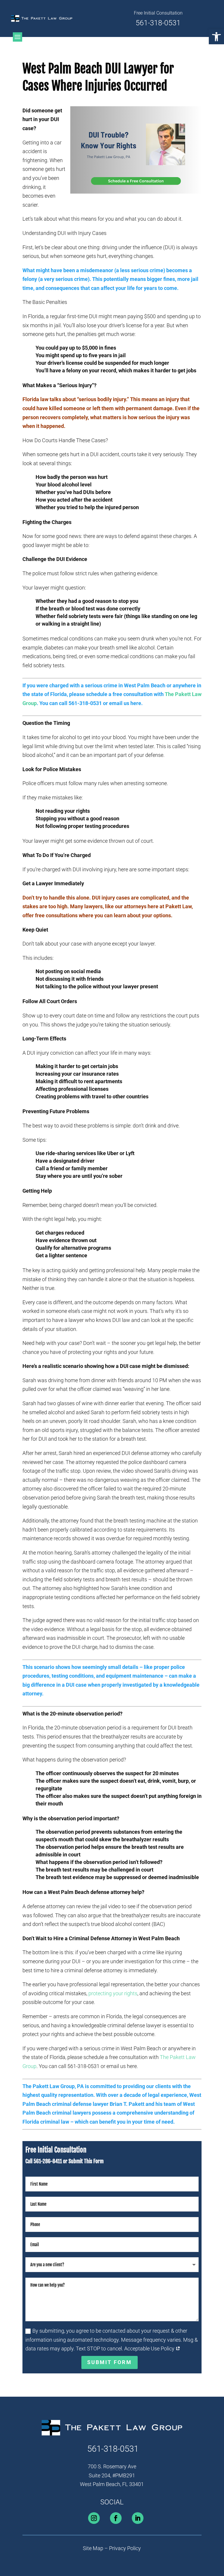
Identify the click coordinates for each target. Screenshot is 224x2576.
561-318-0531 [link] (158, 23)
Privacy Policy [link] (125, 2548)
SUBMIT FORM (110, 2362)
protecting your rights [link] (113, 1993)
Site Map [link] (93, 2548)
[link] (216, 37)
